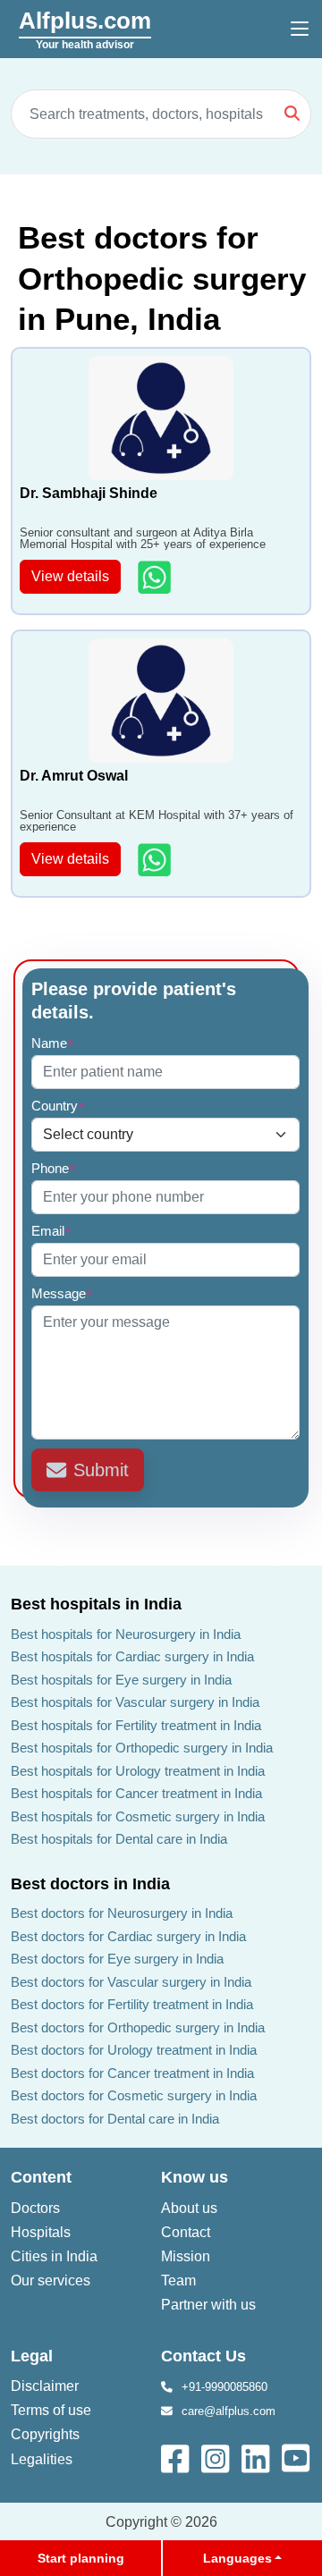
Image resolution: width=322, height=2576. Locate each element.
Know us (195, 2177)
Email (51, 1231)
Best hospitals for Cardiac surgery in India (132, 1656)
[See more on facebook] (177, 2458)
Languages (237, 2558)
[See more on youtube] (300, 2458)
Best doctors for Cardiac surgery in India (128, 1936)
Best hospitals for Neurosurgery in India (126, 1634)
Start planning (81, 2558)
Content (41, 2177)
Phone (54, 1168)
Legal (32, 2356)
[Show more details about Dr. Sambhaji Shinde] (156, 577)
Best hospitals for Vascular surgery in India (135, 1702)
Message (62, 1293)
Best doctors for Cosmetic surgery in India (134, 2095)
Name (53, 1043)
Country (58, 1106)
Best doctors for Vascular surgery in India (131, 1982)
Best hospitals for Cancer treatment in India (136, 1793)
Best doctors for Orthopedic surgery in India (138, 2027)
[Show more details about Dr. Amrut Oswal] (156, 860)
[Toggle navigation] (300, 30)
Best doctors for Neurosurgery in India (122, 1913)
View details (70, 576)
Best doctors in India (90, 1884)
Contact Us (203, 2356)
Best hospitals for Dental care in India (119, 1839)
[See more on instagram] (217, 2458)
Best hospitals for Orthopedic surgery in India (142, 1748)
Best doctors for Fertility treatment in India (132, 2004)
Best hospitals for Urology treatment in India (138, 1771)
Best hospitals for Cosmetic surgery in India (138, 1816)
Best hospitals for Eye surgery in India (121, 1680)
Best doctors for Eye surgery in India (117, 1959)
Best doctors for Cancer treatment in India (132, 2073)
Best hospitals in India (96, 1604)
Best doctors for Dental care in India (115, 2119)
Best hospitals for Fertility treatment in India (136, 1725)
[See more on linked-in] (257, 2458)
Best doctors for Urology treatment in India (134, 2050)
